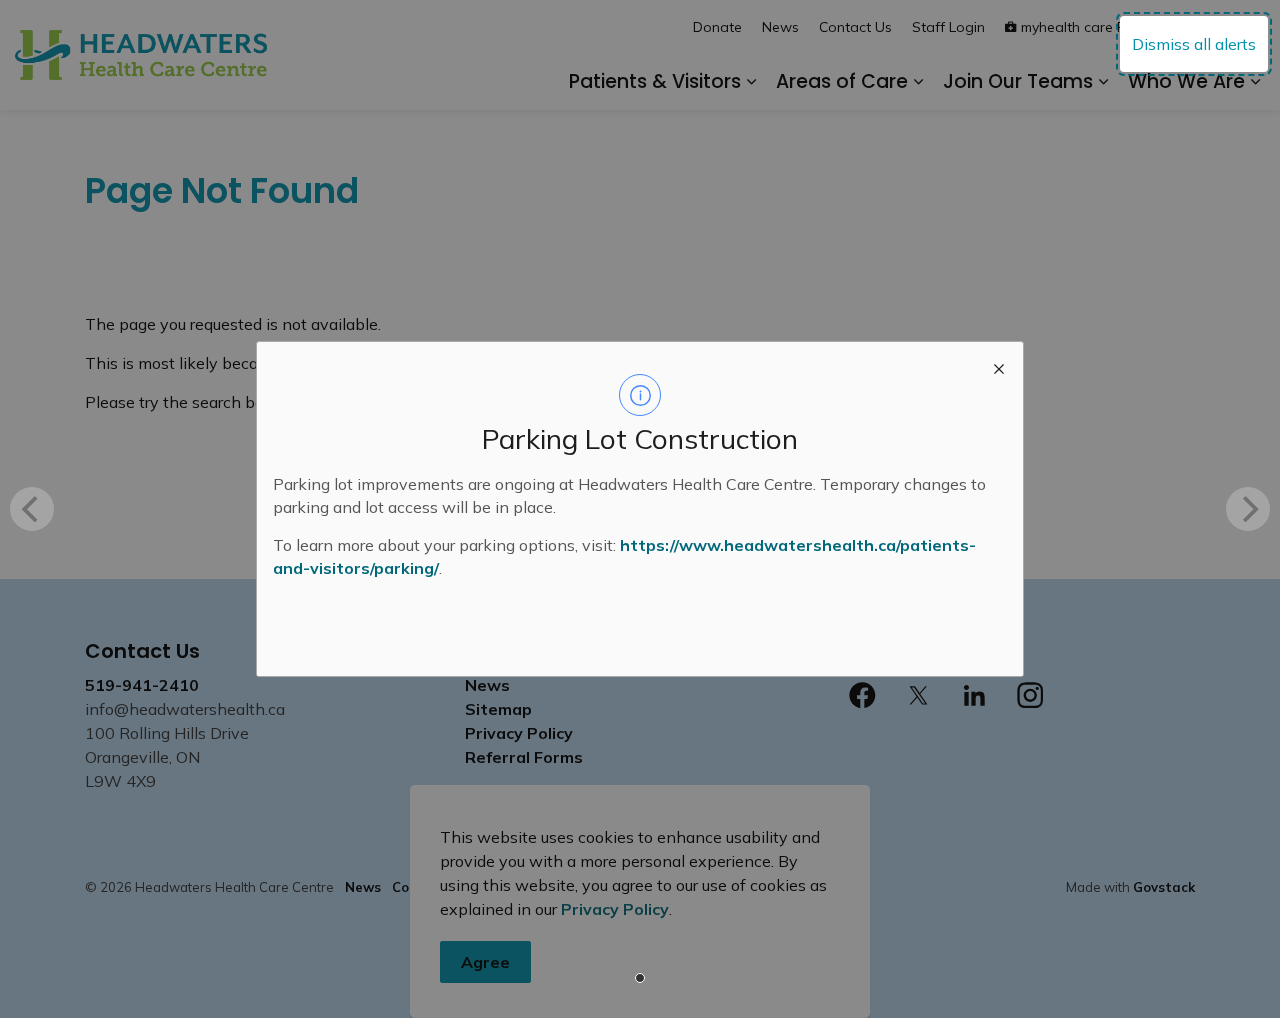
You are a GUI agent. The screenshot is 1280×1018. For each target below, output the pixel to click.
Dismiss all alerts (1194, 44)
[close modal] (999, 366)
